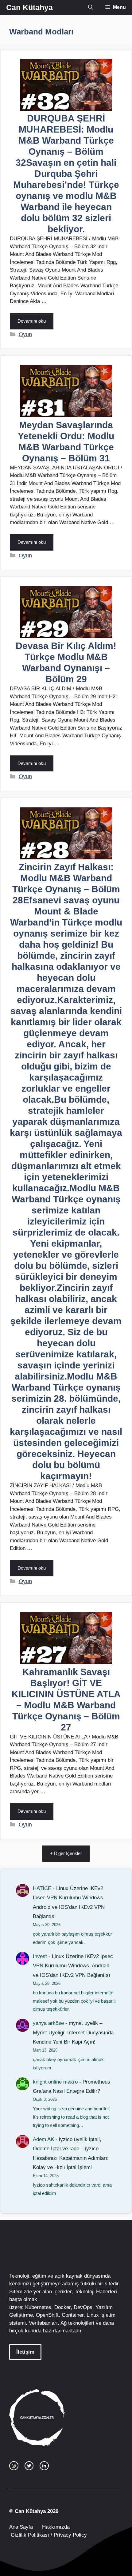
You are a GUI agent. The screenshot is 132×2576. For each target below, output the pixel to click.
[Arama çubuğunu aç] (91, 7)
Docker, (63, 2307)
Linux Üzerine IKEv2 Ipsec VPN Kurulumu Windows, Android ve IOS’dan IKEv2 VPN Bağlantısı (73, 1966)
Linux (93, 2315)
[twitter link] (29, 2466)
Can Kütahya (29, 7)
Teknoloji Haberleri (96, 2292)
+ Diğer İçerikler (66, 1853)
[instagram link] (14, 2466)
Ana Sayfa (21, 2527)
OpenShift (47, 2315)
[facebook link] (44, 2466)
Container (73, 2315)
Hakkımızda (56, 2527)
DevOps (83, 2307)
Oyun (25, 334)
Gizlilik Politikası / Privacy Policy (48, 2535)
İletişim (25, 2352)
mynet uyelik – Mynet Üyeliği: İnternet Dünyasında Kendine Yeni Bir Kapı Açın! (73, 2033)
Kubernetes (38, 2307)
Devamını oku (32, 321)
